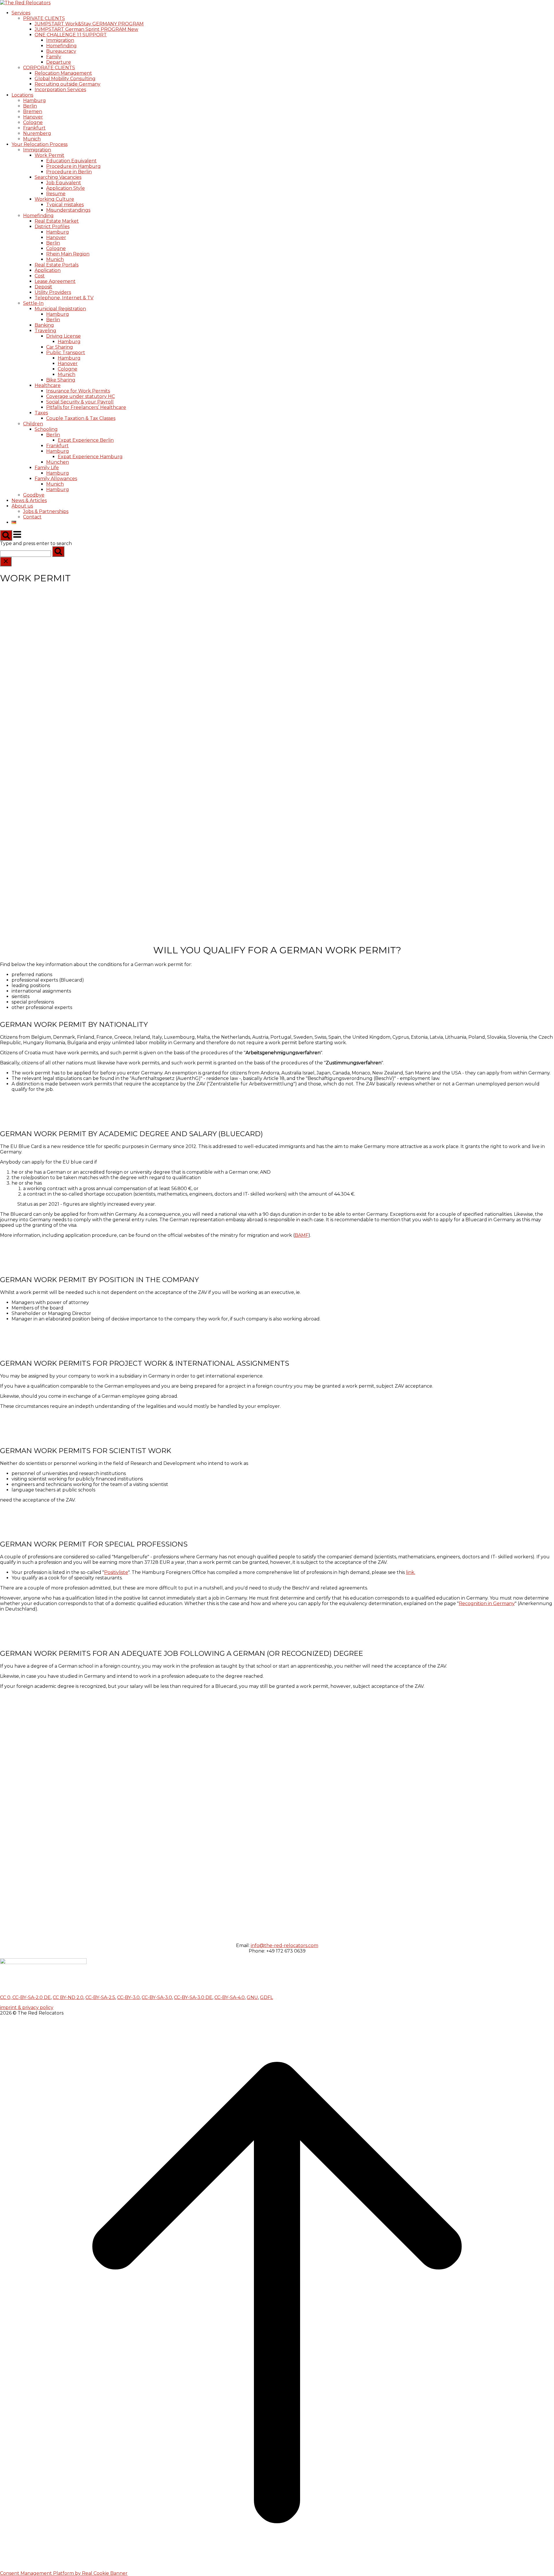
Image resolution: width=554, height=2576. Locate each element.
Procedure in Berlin (69, 172)
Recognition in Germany (487, 1603)
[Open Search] (6, 535)
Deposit (43, 287)
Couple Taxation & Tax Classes (81, 418)
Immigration (60, 40)
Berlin (30, 106)
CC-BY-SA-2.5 (100, 1997)
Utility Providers (53, 292)
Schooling (46, 429)
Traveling (45, 331)
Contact (32, 517)
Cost (40, 276)
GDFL (266, 1997)
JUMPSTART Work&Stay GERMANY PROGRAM (89, 24)
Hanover (33, 117)
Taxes (41, 413)
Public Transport (66, 353)
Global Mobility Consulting (65, 79)
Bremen (33, 111)
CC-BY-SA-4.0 (230, 1997)
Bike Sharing (61, 380)
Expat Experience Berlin (86, 440)
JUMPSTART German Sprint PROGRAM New (86, 29)
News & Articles (29, 500)
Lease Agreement (55, 281)
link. (411, 1572)
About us (22, 506)
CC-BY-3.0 (128, 1997)
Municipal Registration (60, 309)
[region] (277, 746)
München (58, 462)
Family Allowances (56, 479)
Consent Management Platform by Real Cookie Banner (64, 2573)
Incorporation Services (60, 90)
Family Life (47, 468)
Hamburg (34, 100)
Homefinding (61, 46)
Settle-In (33, 303)
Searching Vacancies (58, 177)
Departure (59, 62)
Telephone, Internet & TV (64, 298)
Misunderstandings (68, 210)
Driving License (63, 336)
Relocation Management (63, 73)
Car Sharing (60, 347)
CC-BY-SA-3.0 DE (193, 1997)
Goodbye (34, 495)
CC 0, (6, 1997)
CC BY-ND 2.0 (68, 1997)
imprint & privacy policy (27, 2007)
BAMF (302, 1235)
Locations (22, 95)
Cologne (33, 122)
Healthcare (48, 385)
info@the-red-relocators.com (285, 1945)
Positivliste (116, 1572)
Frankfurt (34, 128)
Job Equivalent (64, 183)
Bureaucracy (61, 51)
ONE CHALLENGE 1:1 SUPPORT (71, 35)
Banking (44, 325)
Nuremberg (37, 133)
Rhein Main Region (68, 254)
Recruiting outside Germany (68, 84)
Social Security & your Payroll (80, 402)
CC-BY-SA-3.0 (157, 1997)
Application (48, 270)
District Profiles (52, 227)
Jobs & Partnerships (46, 511)
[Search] (58, 552)
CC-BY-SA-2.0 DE (32, 1997)
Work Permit (49, 155)
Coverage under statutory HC (81, 396)
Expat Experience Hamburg (90, 457)
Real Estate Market (57, 221)
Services (21, 13)
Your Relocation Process (40, 144)
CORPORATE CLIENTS (49, 68)
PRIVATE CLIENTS (44, 18)
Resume (56, 194)
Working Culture (54, 199)
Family (54, 57)
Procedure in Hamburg (73, 166)
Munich (32, 139)
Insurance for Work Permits (78, 391)
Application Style (65, 188)
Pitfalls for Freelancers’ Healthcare (86, 407)
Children (33, 424)
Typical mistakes (65, 205)
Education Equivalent (71, 161)
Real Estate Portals (57, 265)
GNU (252, 1997)
